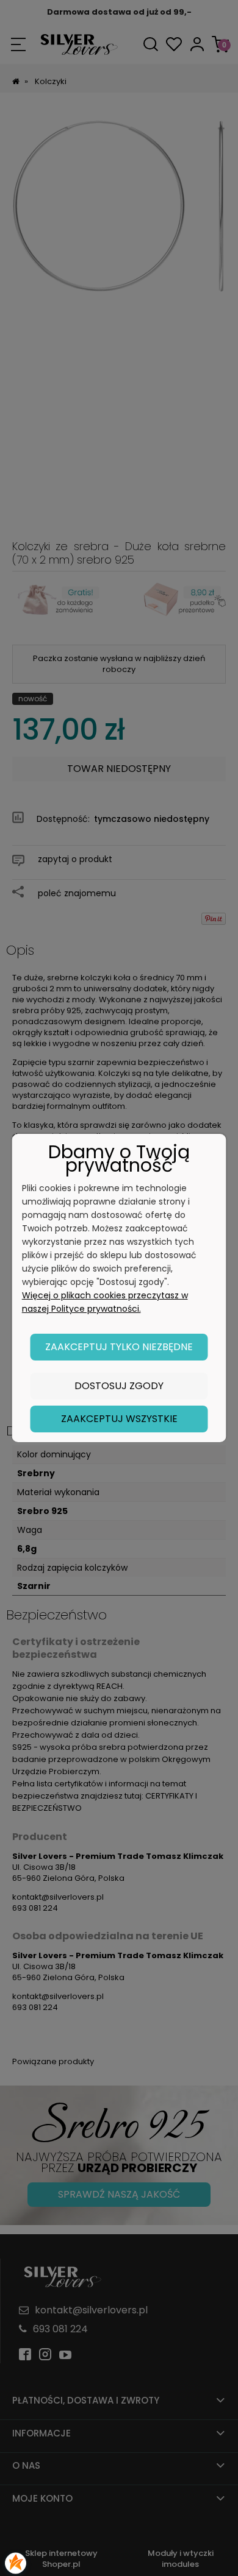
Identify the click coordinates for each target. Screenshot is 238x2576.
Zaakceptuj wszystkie (119, 1419)
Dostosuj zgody (119, 1386)
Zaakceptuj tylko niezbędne (119, 1347)
